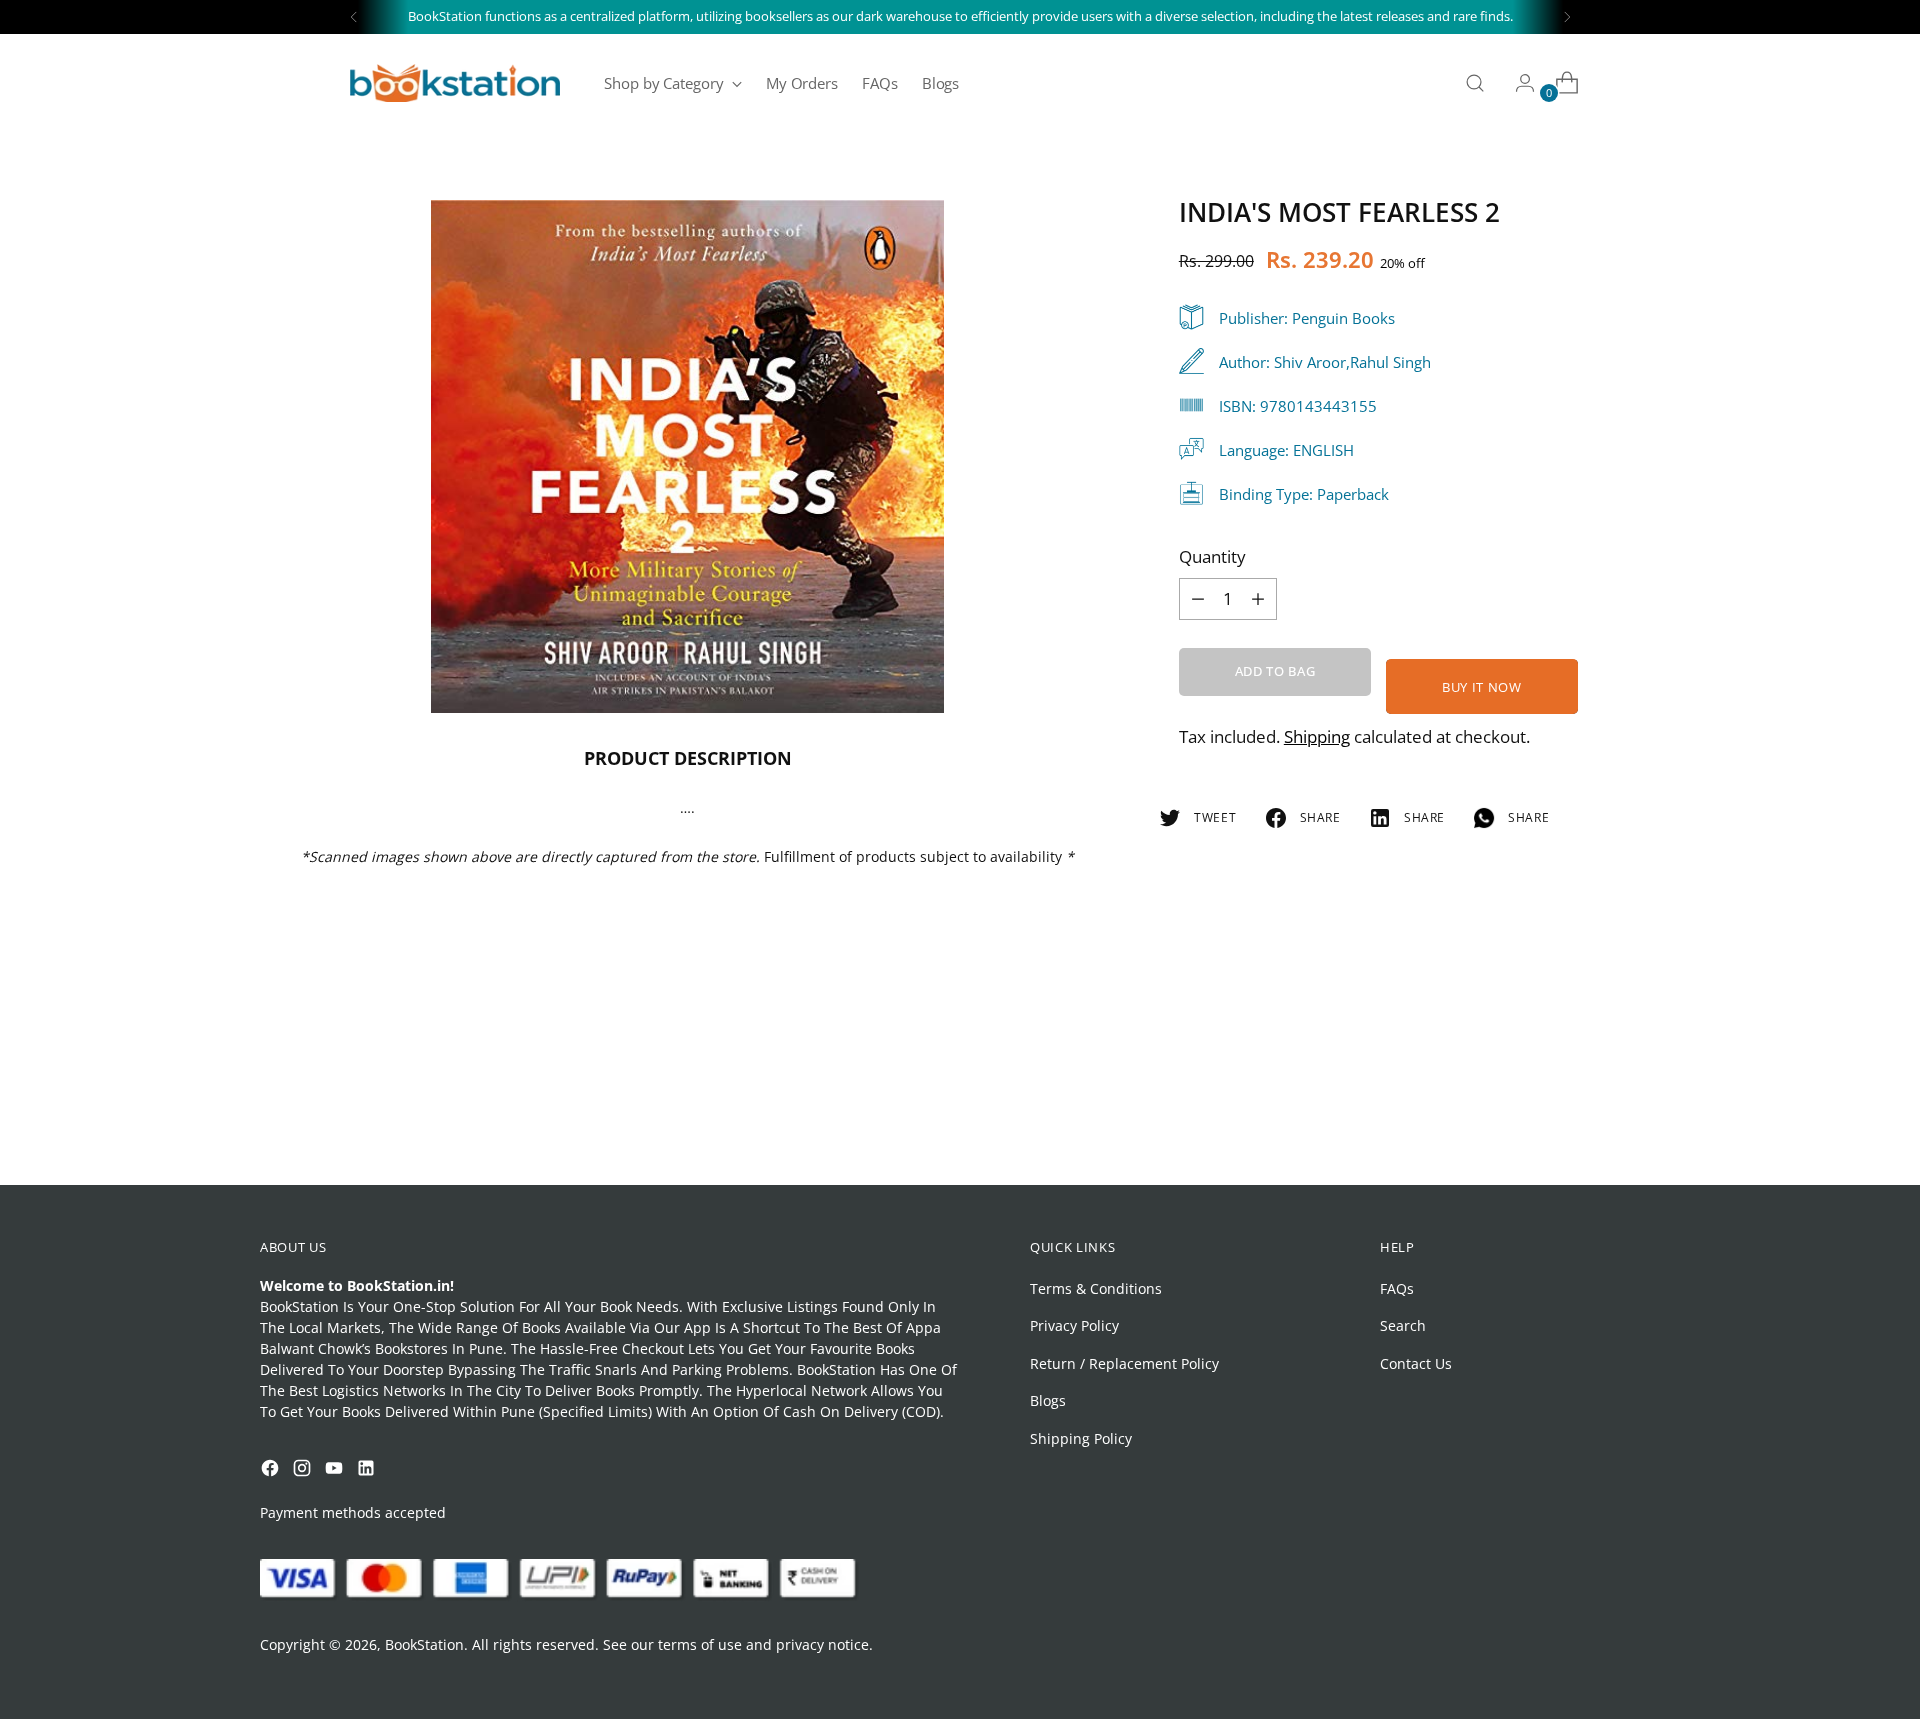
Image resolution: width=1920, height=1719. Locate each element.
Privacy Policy (1074, 1325)
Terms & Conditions (1096, 1288)
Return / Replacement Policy (1124, 1363)
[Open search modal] (1475, 83)
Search (1403, 1325)
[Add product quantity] (1198, 598)
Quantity (1212, 556)
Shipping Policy (1081, 1438)
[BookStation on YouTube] (336, 1470)
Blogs (1048, 1400)
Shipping (1317, 735)
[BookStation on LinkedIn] (368, 1470)
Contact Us (1416, 1363)
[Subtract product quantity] (1258, 598)
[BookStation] (455, 83)
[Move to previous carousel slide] (1597, 1117)
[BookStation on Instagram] (304, 1470)
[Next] (1567, 17)
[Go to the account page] (1517, 83)
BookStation (424, 1644)
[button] (54, 1542)
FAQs (1397, 1288)
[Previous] (354, 17)
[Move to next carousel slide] (1643, 1116)
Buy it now (1482, 686)
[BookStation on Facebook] (272, 1470)
